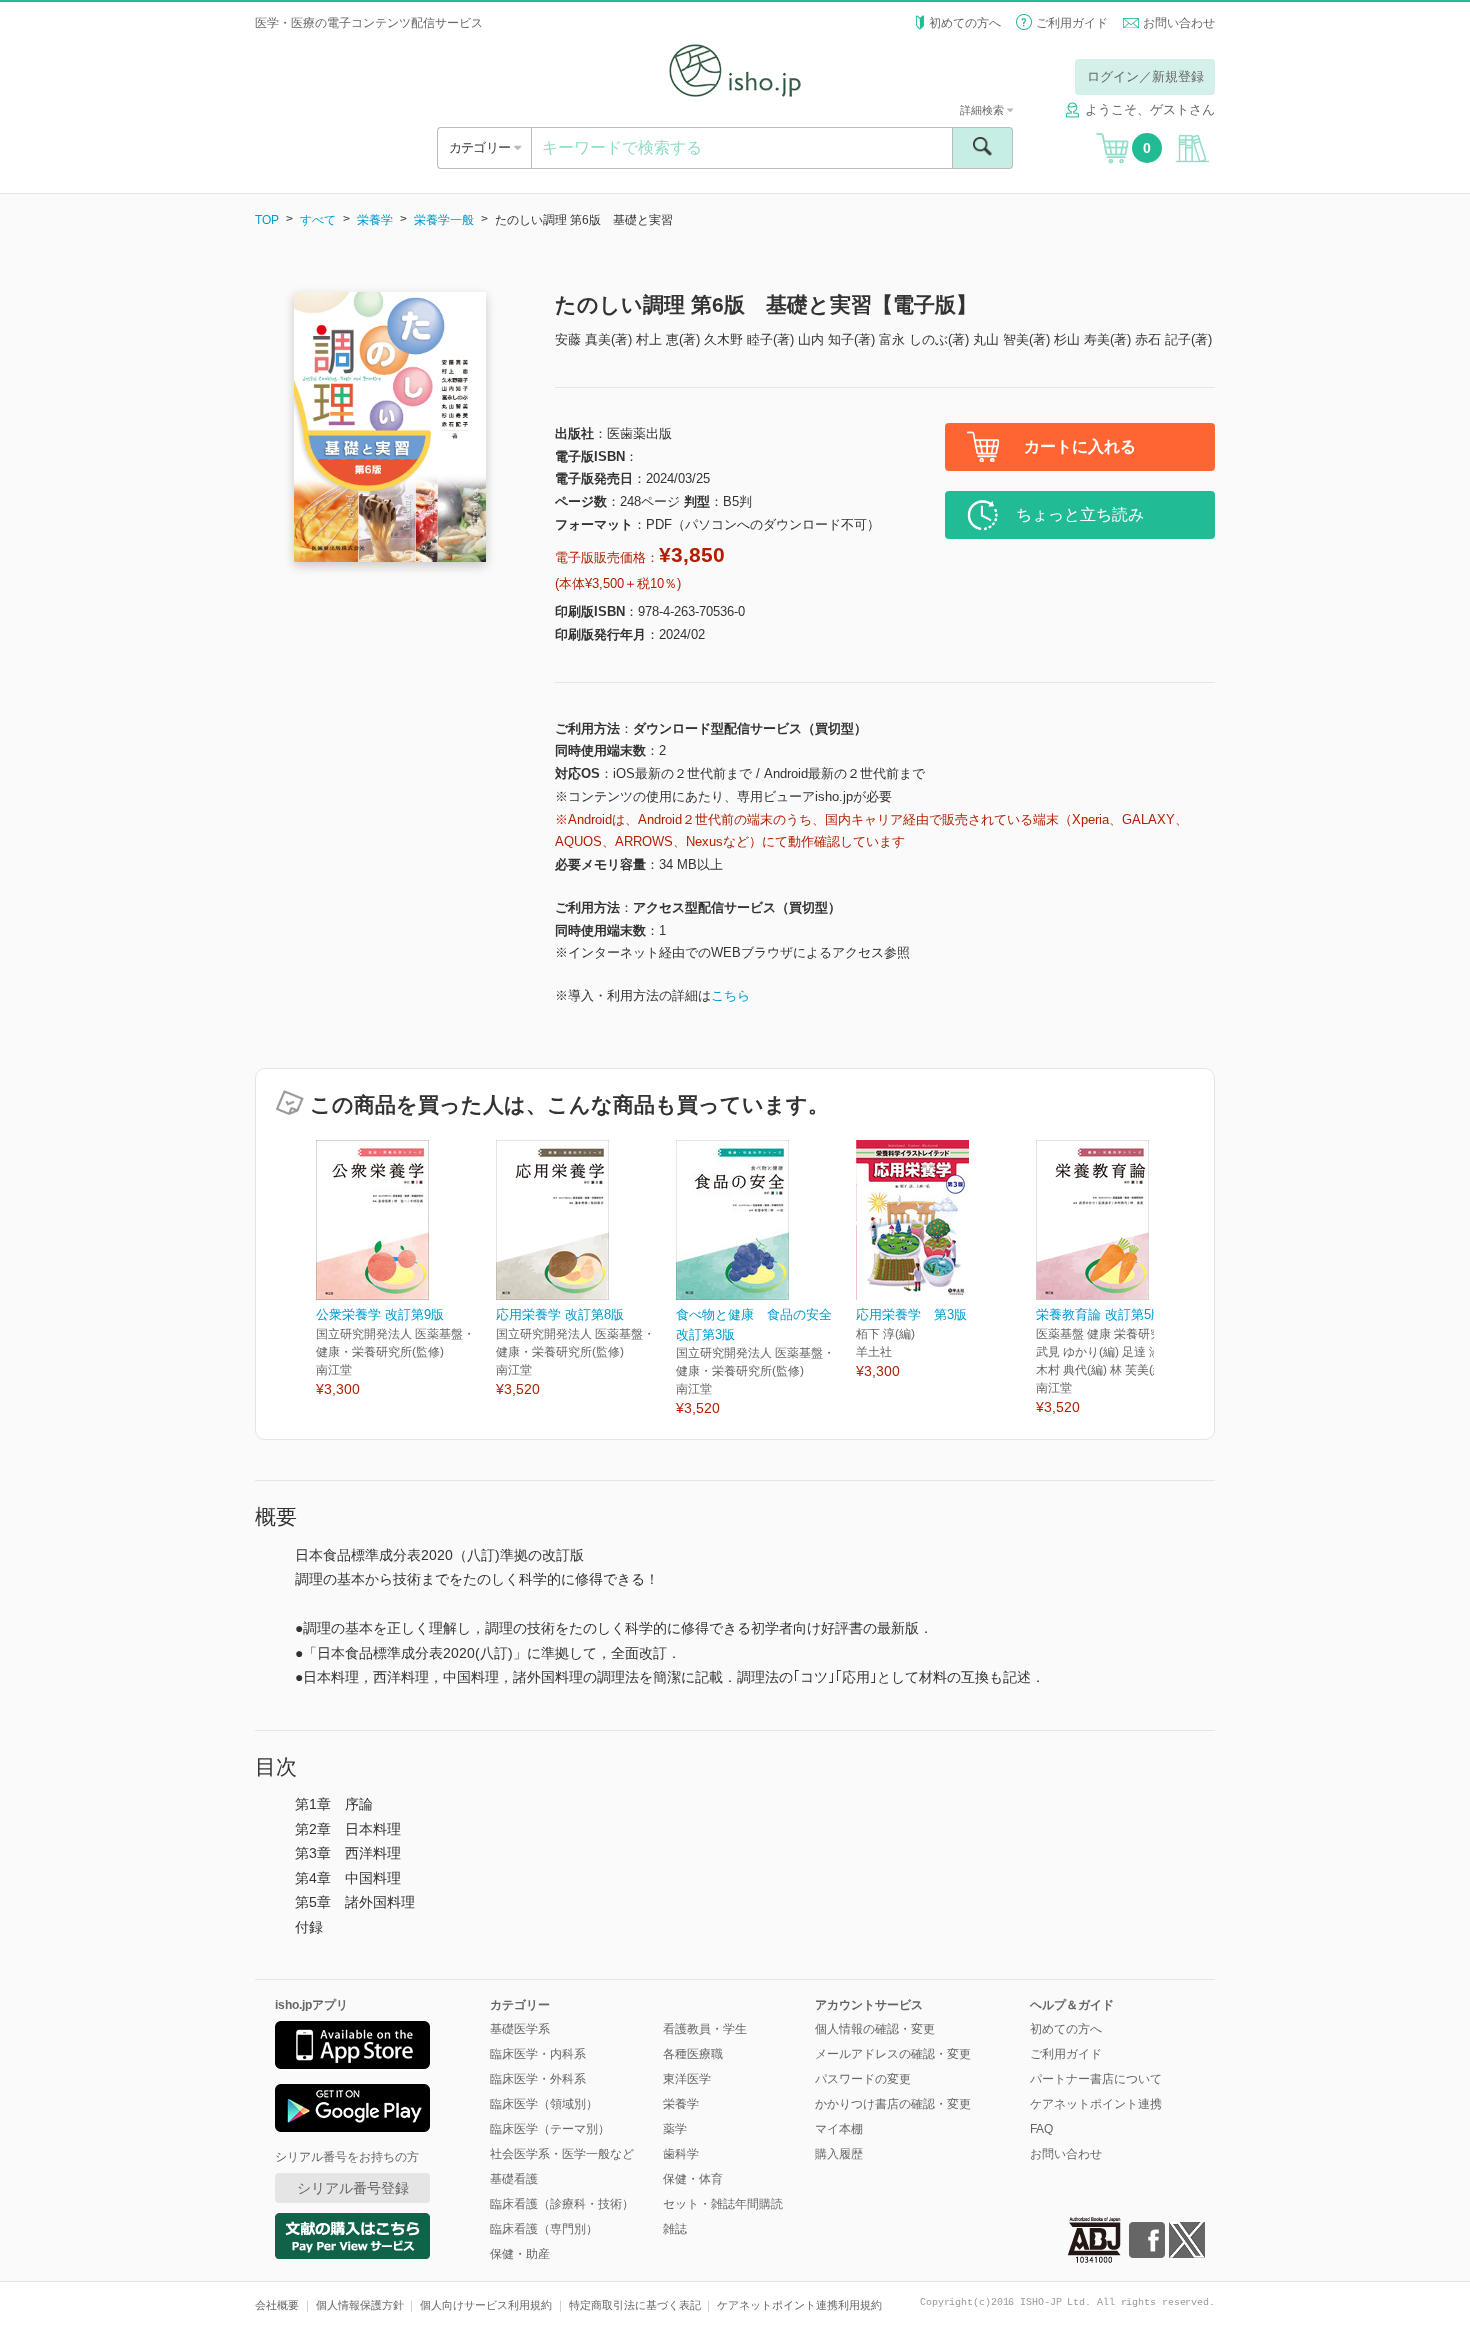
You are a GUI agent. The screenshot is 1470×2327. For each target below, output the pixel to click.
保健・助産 (520, 2254)
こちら (730, 995)
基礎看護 (514, 2179)
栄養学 (375, 220)
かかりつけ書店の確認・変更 (893, 2104)
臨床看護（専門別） (544, 2229)
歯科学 (681, 2154)
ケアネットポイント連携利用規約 (799, 2305)
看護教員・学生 (705, 2029)
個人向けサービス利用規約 (486, 2305)
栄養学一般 (444, 220)
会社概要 (277, 2305)
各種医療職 (693, 2054)
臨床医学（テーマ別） (550, 2129)
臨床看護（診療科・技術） (562, 2204)
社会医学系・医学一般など (562, 2154)
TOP (267, 220)
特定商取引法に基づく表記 (635, 2305)
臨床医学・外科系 (538, 2079)
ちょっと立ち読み (1080, 514)
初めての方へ (965, 23)
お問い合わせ (1179, 23)
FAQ (1041, 2129)
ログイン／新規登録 (1145, 76)
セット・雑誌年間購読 (723, 2204)
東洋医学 (687, 2079)
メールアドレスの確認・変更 (893, 2054)
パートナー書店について (1096, 2079)
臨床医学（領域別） (544, 2104)
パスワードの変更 (863, 2079)
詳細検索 (983, 110)
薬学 (675, 2129)
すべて (318, 220)
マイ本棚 (839, 2129)
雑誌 (675, 2229)
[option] (406, 1270)
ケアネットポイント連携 (1096, 2104)
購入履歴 (839, 2154)
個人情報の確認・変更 (875, 2029)
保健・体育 (693, 2179)
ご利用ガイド (1072, 23)
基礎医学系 (520, 2029)
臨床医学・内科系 (538, 2054)
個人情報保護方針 (360, 2305)
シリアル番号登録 (353, 2188)
